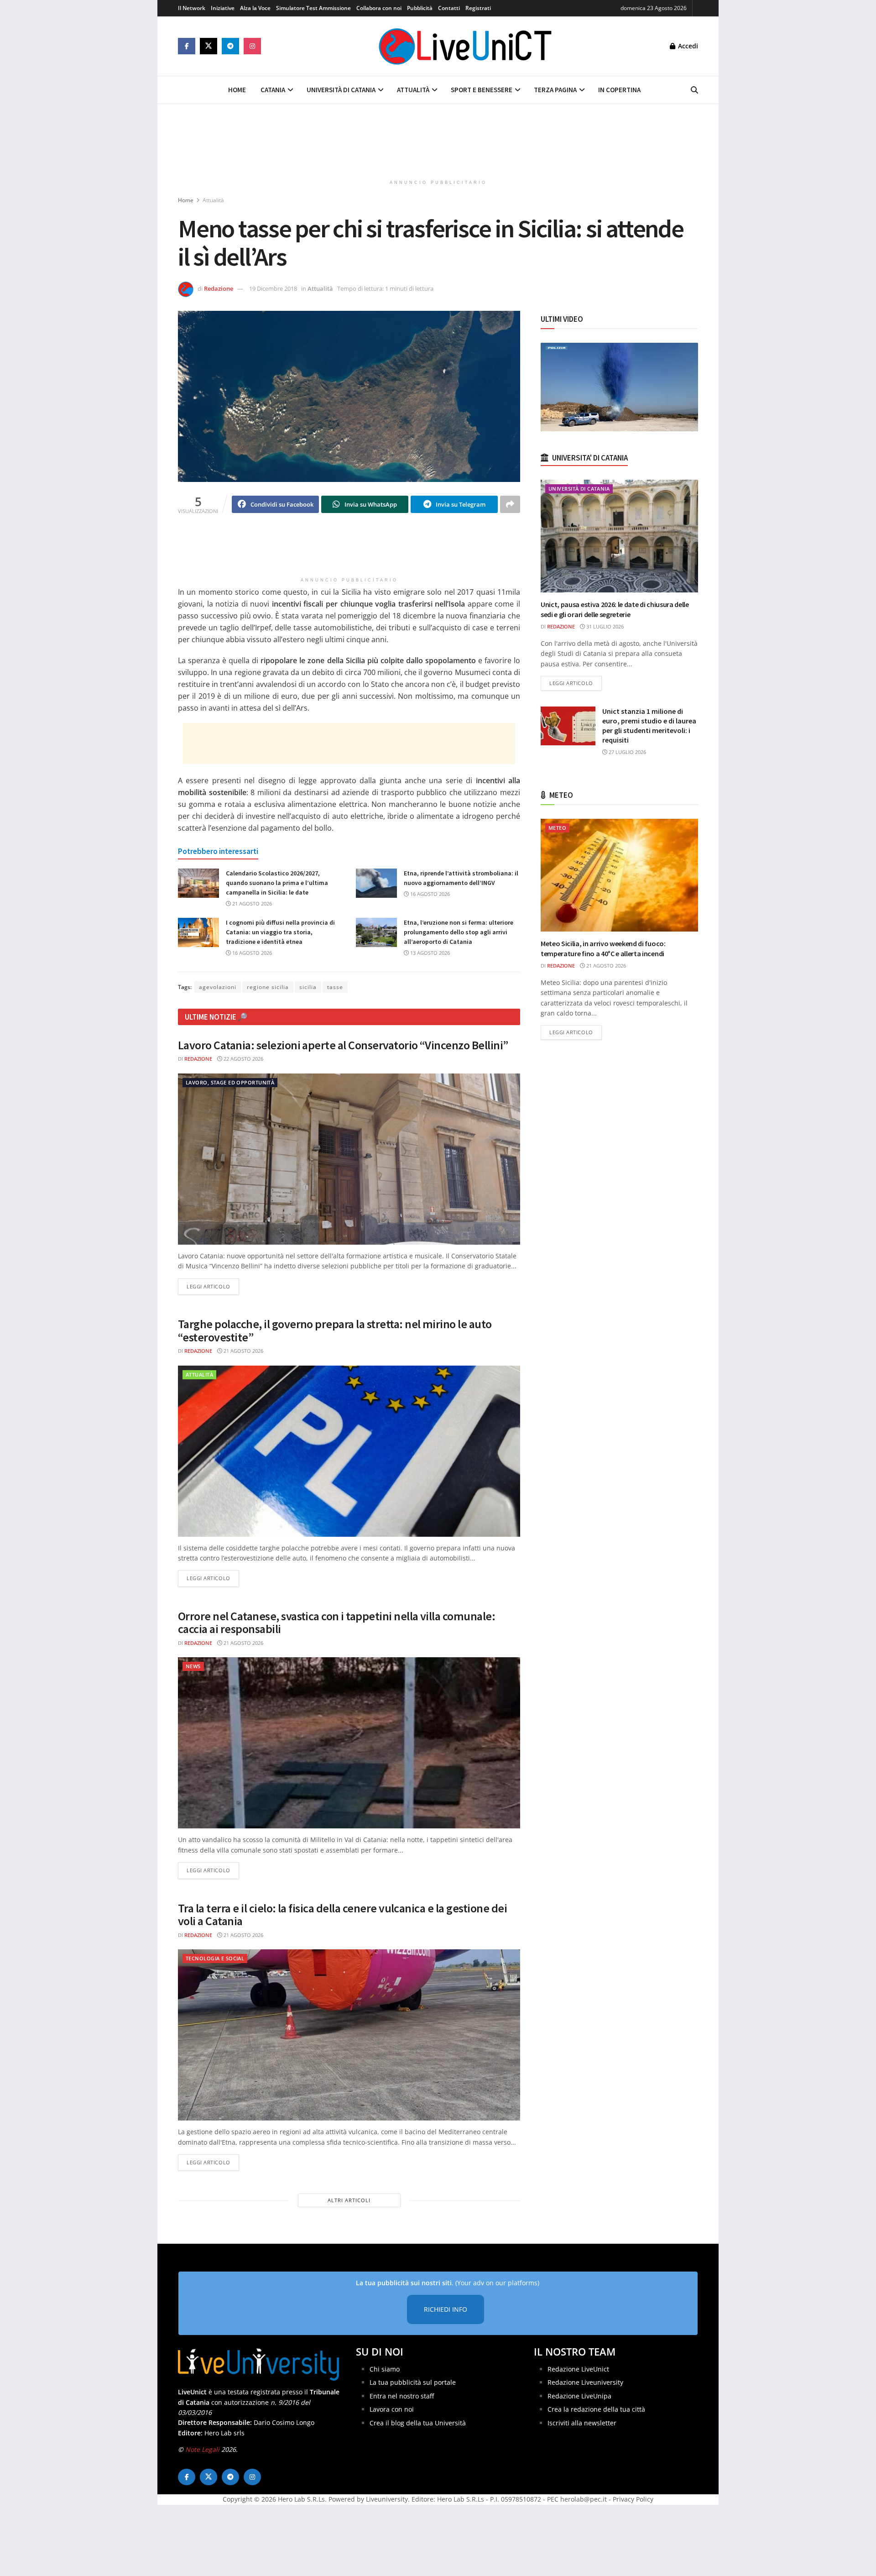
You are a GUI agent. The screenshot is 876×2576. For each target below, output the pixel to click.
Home (237, 90)
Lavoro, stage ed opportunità (230, 1082)
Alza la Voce (255, 8)
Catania (273, 90)
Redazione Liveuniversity (585, 2382)
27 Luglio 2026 (627, 752)
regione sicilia (268, 987)
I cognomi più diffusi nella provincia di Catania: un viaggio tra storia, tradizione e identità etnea (280, 932)
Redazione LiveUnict (578, 2369)
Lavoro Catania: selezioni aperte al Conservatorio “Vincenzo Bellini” (343, 1045)
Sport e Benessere (482, 90)
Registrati (478, 8)
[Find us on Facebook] (187, 46)
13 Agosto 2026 (429, 953)
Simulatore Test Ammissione (313, 8)
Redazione (219, 288)
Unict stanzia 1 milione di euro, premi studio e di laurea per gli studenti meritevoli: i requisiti (649, 725)
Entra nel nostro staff (402, 2396)
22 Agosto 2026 (243, 1059)
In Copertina (619, 90)
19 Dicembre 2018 (273, 288)
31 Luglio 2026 (604, 626)
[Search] (694, 90)
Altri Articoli (349, 2200)
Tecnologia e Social (215, 1958)
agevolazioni (218, 987)
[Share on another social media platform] (510, 504)
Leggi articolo (213, 1286)
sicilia (308, 987)
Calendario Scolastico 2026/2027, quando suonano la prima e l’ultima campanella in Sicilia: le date (277, 883)
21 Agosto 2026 (251, 903)
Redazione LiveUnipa (579, 2396)
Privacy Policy (633, 2499)
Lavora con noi (392, 2409)
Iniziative (223, 8)
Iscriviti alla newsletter (582, 2423)
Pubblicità (420, 8)
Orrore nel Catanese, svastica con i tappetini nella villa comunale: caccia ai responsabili (336, 1623)
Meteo (557, 828)
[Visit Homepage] (465, 46)
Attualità (413, 90)
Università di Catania (341, 90)
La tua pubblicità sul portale (413, 2382)
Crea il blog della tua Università (418, 2423)
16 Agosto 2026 (429, 894)
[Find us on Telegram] (230, 46)
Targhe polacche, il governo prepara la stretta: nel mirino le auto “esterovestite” (335, 1330)
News (193, 1666)
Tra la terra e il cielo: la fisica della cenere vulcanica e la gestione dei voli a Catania (342, 1915)
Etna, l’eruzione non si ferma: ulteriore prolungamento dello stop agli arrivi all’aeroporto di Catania (459, 932)
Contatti (449, 8)
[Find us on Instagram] (252, 46)
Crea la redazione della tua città (596, 2409)
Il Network (192, 8)
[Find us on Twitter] (209, 46)
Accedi (687, 46)
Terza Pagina (555, 90)
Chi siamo (385, 2369)
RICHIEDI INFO (446, 2309)
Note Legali (202, 2449)
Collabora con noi (379, 8)
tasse (335, 987)
